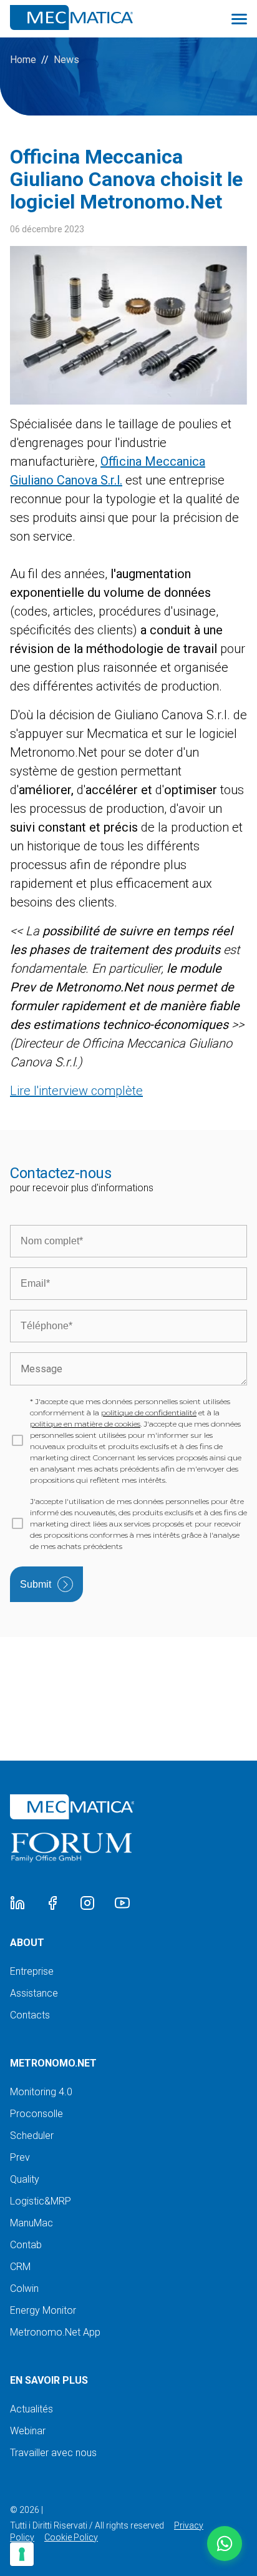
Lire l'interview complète (76, 1091)
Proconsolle (36, 2114)
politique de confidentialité (149, 1413)
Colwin (24, 2288)
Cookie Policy (71, 2537)
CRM (20, 2267)
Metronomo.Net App (55, 2332)
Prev (20, 2157)
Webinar (28, 2431)
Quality (25, 2179)
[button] (225, 2544)
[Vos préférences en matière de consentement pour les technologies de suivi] (22, 2554)
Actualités (32, 2409)
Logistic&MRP (41, 2201)
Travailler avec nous (53, 2453)
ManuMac (32, 2223)
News (66, 60)
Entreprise (32, 1971)
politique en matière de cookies (85, 1424)
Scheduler (32, 2136)
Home (23, 60)
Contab (26, 2245)
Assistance (34, 1993)
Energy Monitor (43, 2310)
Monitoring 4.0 (41, 2092)
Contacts (30, 2015)
